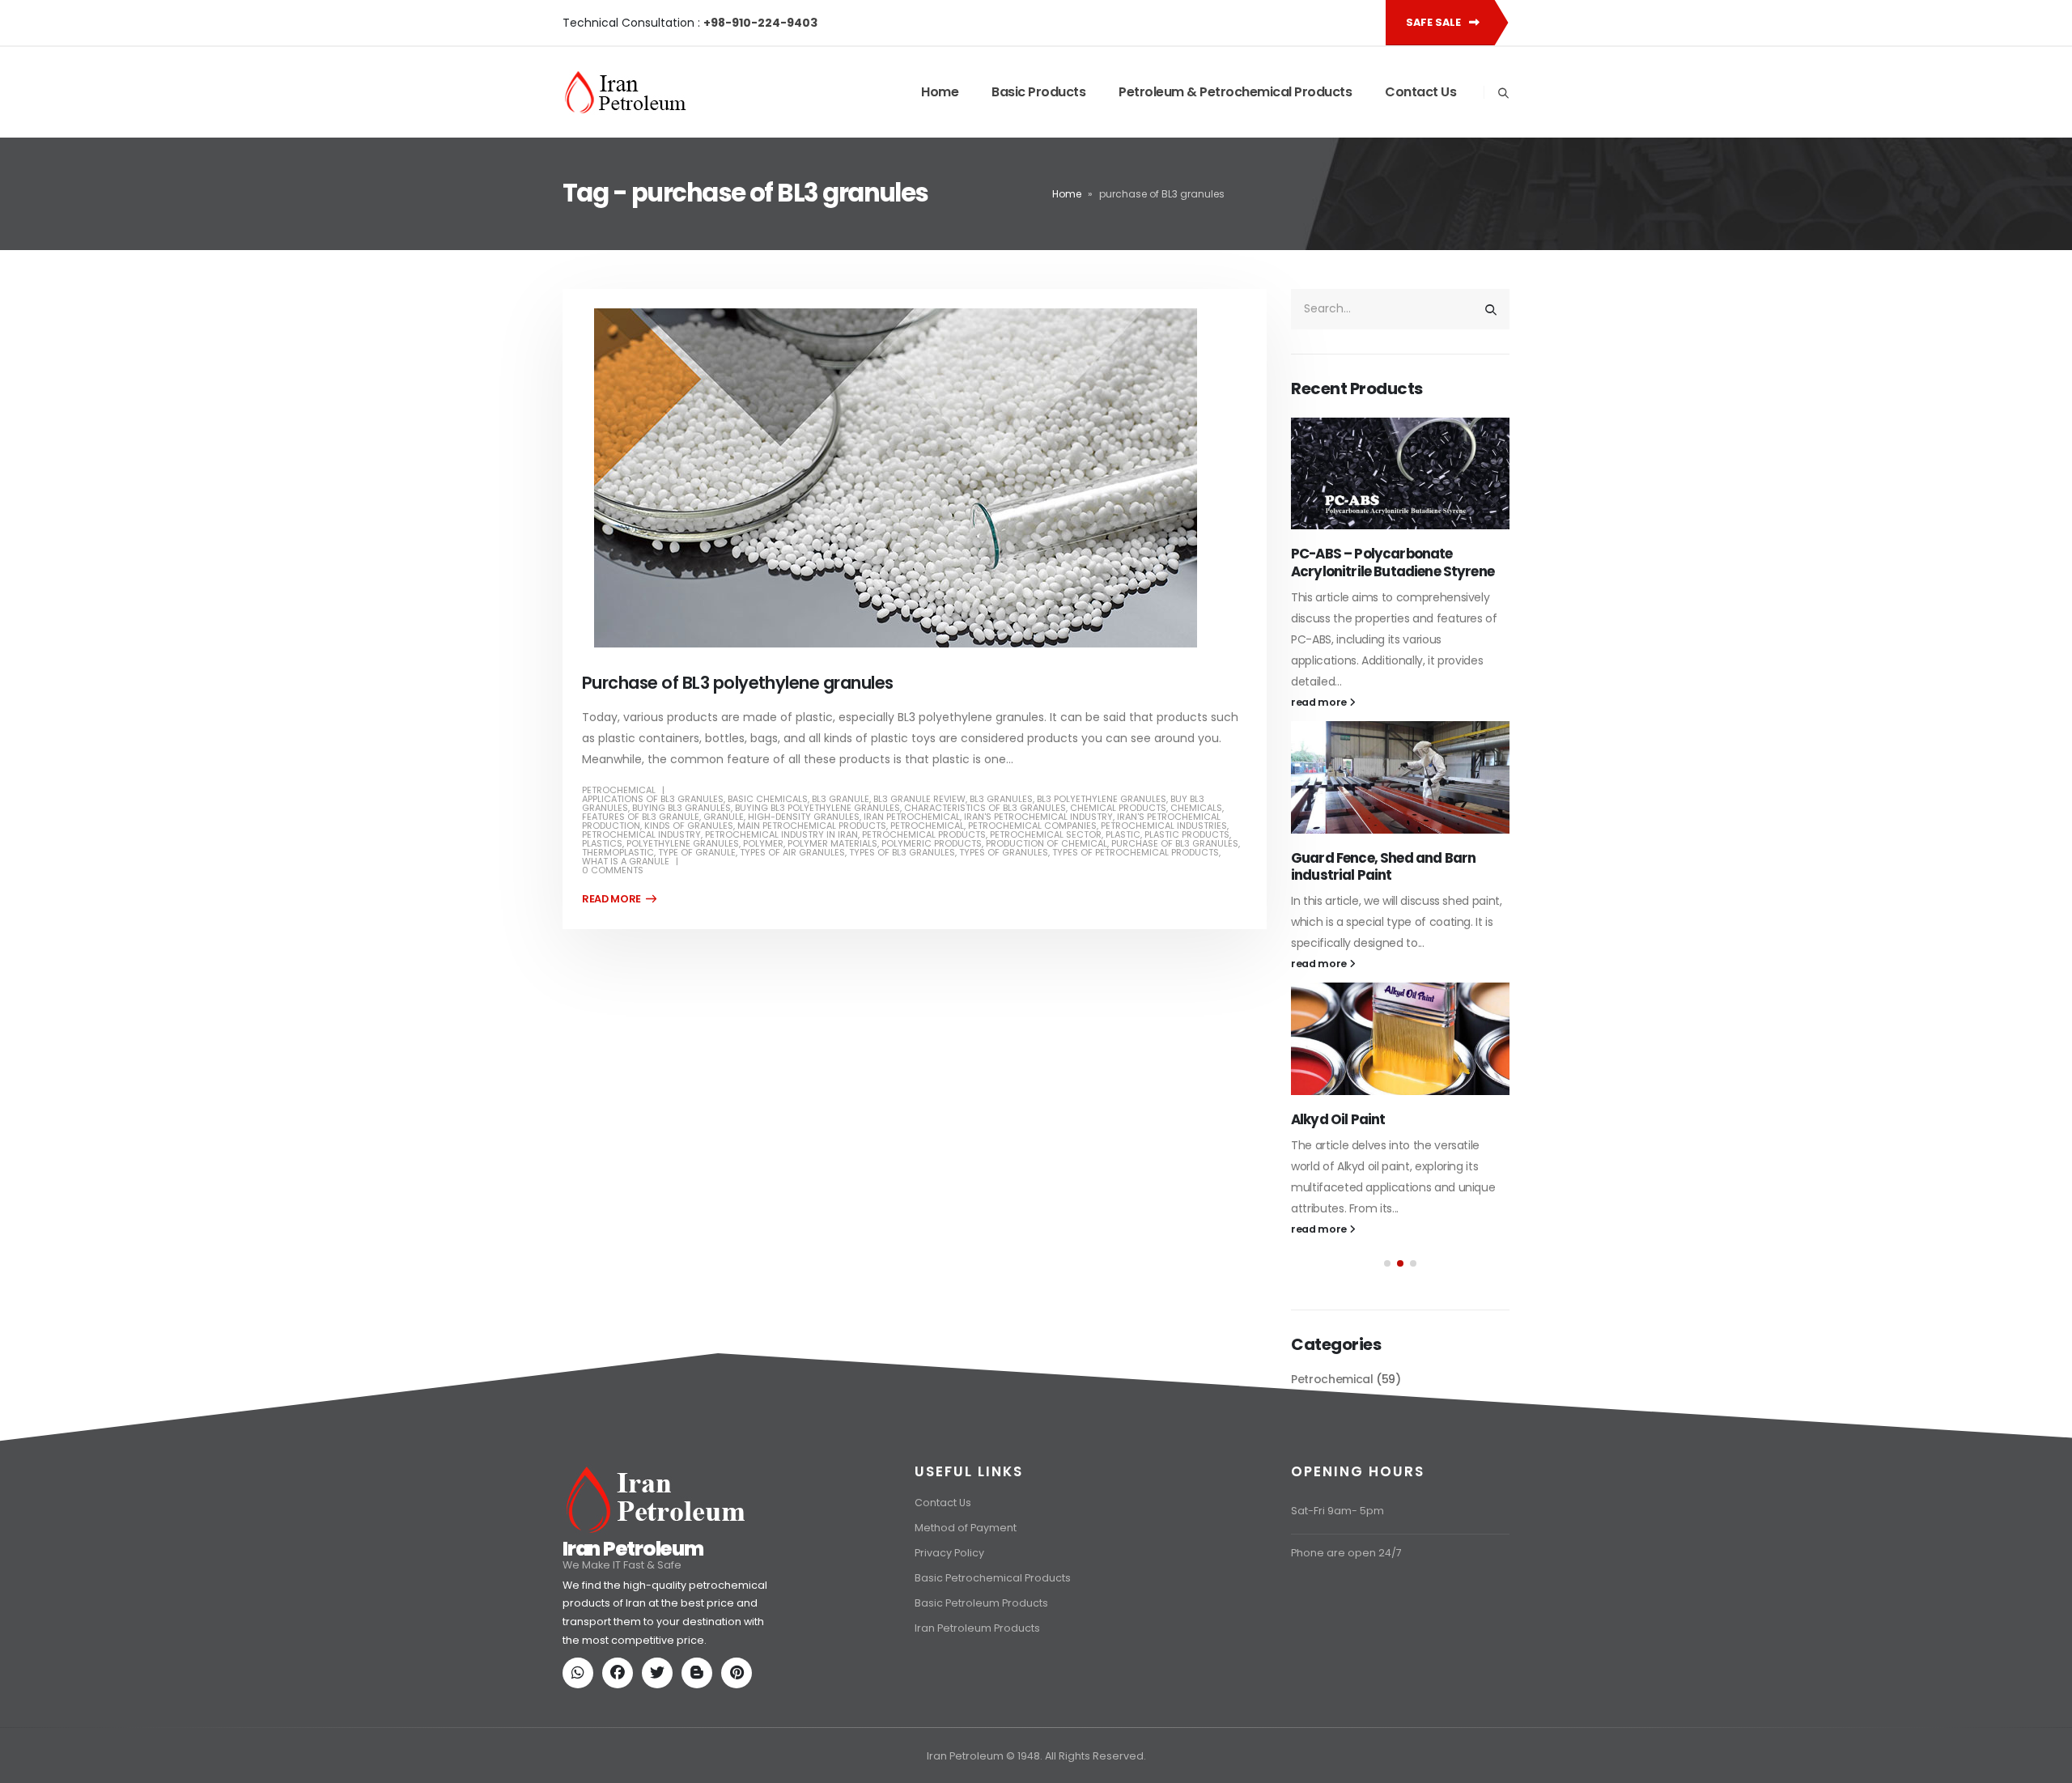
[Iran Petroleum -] (626, 92)
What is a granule (626, 861)
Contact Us (1420, 92)
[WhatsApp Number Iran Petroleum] (581, 1674)
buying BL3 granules (681, 808)
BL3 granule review (919, 799)
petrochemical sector (1046, 834)
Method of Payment (966, 1528)
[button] (1387, 1263)
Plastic (1123, 834)
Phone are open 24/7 (1346, 1553)
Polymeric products (932, 843)
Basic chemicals (768, 799)
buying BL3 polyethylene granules (817, 808)
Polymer (763, 843)
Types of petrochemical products (1136, 852)
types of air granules (792, 852)
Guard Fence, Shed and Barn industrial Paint (1383, 867)
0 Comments (613, 870)
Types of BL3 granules (902, 852)
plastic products (1187, 834)
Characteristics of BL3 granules (985, 808)
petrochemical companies (1032, 826)
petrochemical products (924, 834)
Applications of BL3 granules (653, 799)
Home (940, 92)
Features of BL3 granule (641, 817)
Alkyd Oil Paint (1338, 1119)
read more (1320, 702)
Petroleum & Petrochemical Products (1235, 92)
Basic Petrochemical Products (993, 1578)
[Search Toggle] (1503, 93)
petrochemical (927, 826)
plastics (602, 843)
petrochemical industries (1164, 826)
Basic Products (1038, 92)
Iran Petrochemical (912, 817)
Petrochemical (619, 790)
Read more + (619, 899)
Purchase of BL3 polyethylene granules (738, 683)
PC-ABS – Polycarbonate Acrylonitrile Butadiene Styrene (1393, 562)
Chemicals (1196, 808)
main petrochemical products (812, 826)
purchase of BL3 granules (1175, 843)
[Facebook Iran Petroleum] (621, 1674)
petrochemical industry (641, 834)
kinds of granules (689, 826)
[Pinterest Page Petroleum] (740, 1674)
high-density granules (804, 817)
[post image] (915, 478)
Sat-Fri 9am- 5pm (1337, 1511)
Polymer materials (832, 843)
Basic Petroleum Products (981, 1603)
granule (724, 817)
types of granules (1004, 852)
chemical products (1118, 808)
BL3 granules (1001, 799)
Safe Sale (1435, 22)
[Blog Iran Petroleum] (700, 1674)
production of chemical (1047, 843)
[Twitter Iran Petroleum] (660, 1674)
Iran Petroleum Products (977, 1628)
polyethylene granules (683, 843)
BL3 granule (841, 799)
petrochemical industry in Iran (781, 834)
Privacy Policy (949, 1553)
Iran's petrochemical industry (1038, 817)
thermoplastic (618, 852)
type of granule (697, 852)
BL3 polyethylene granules (1102, 799)
